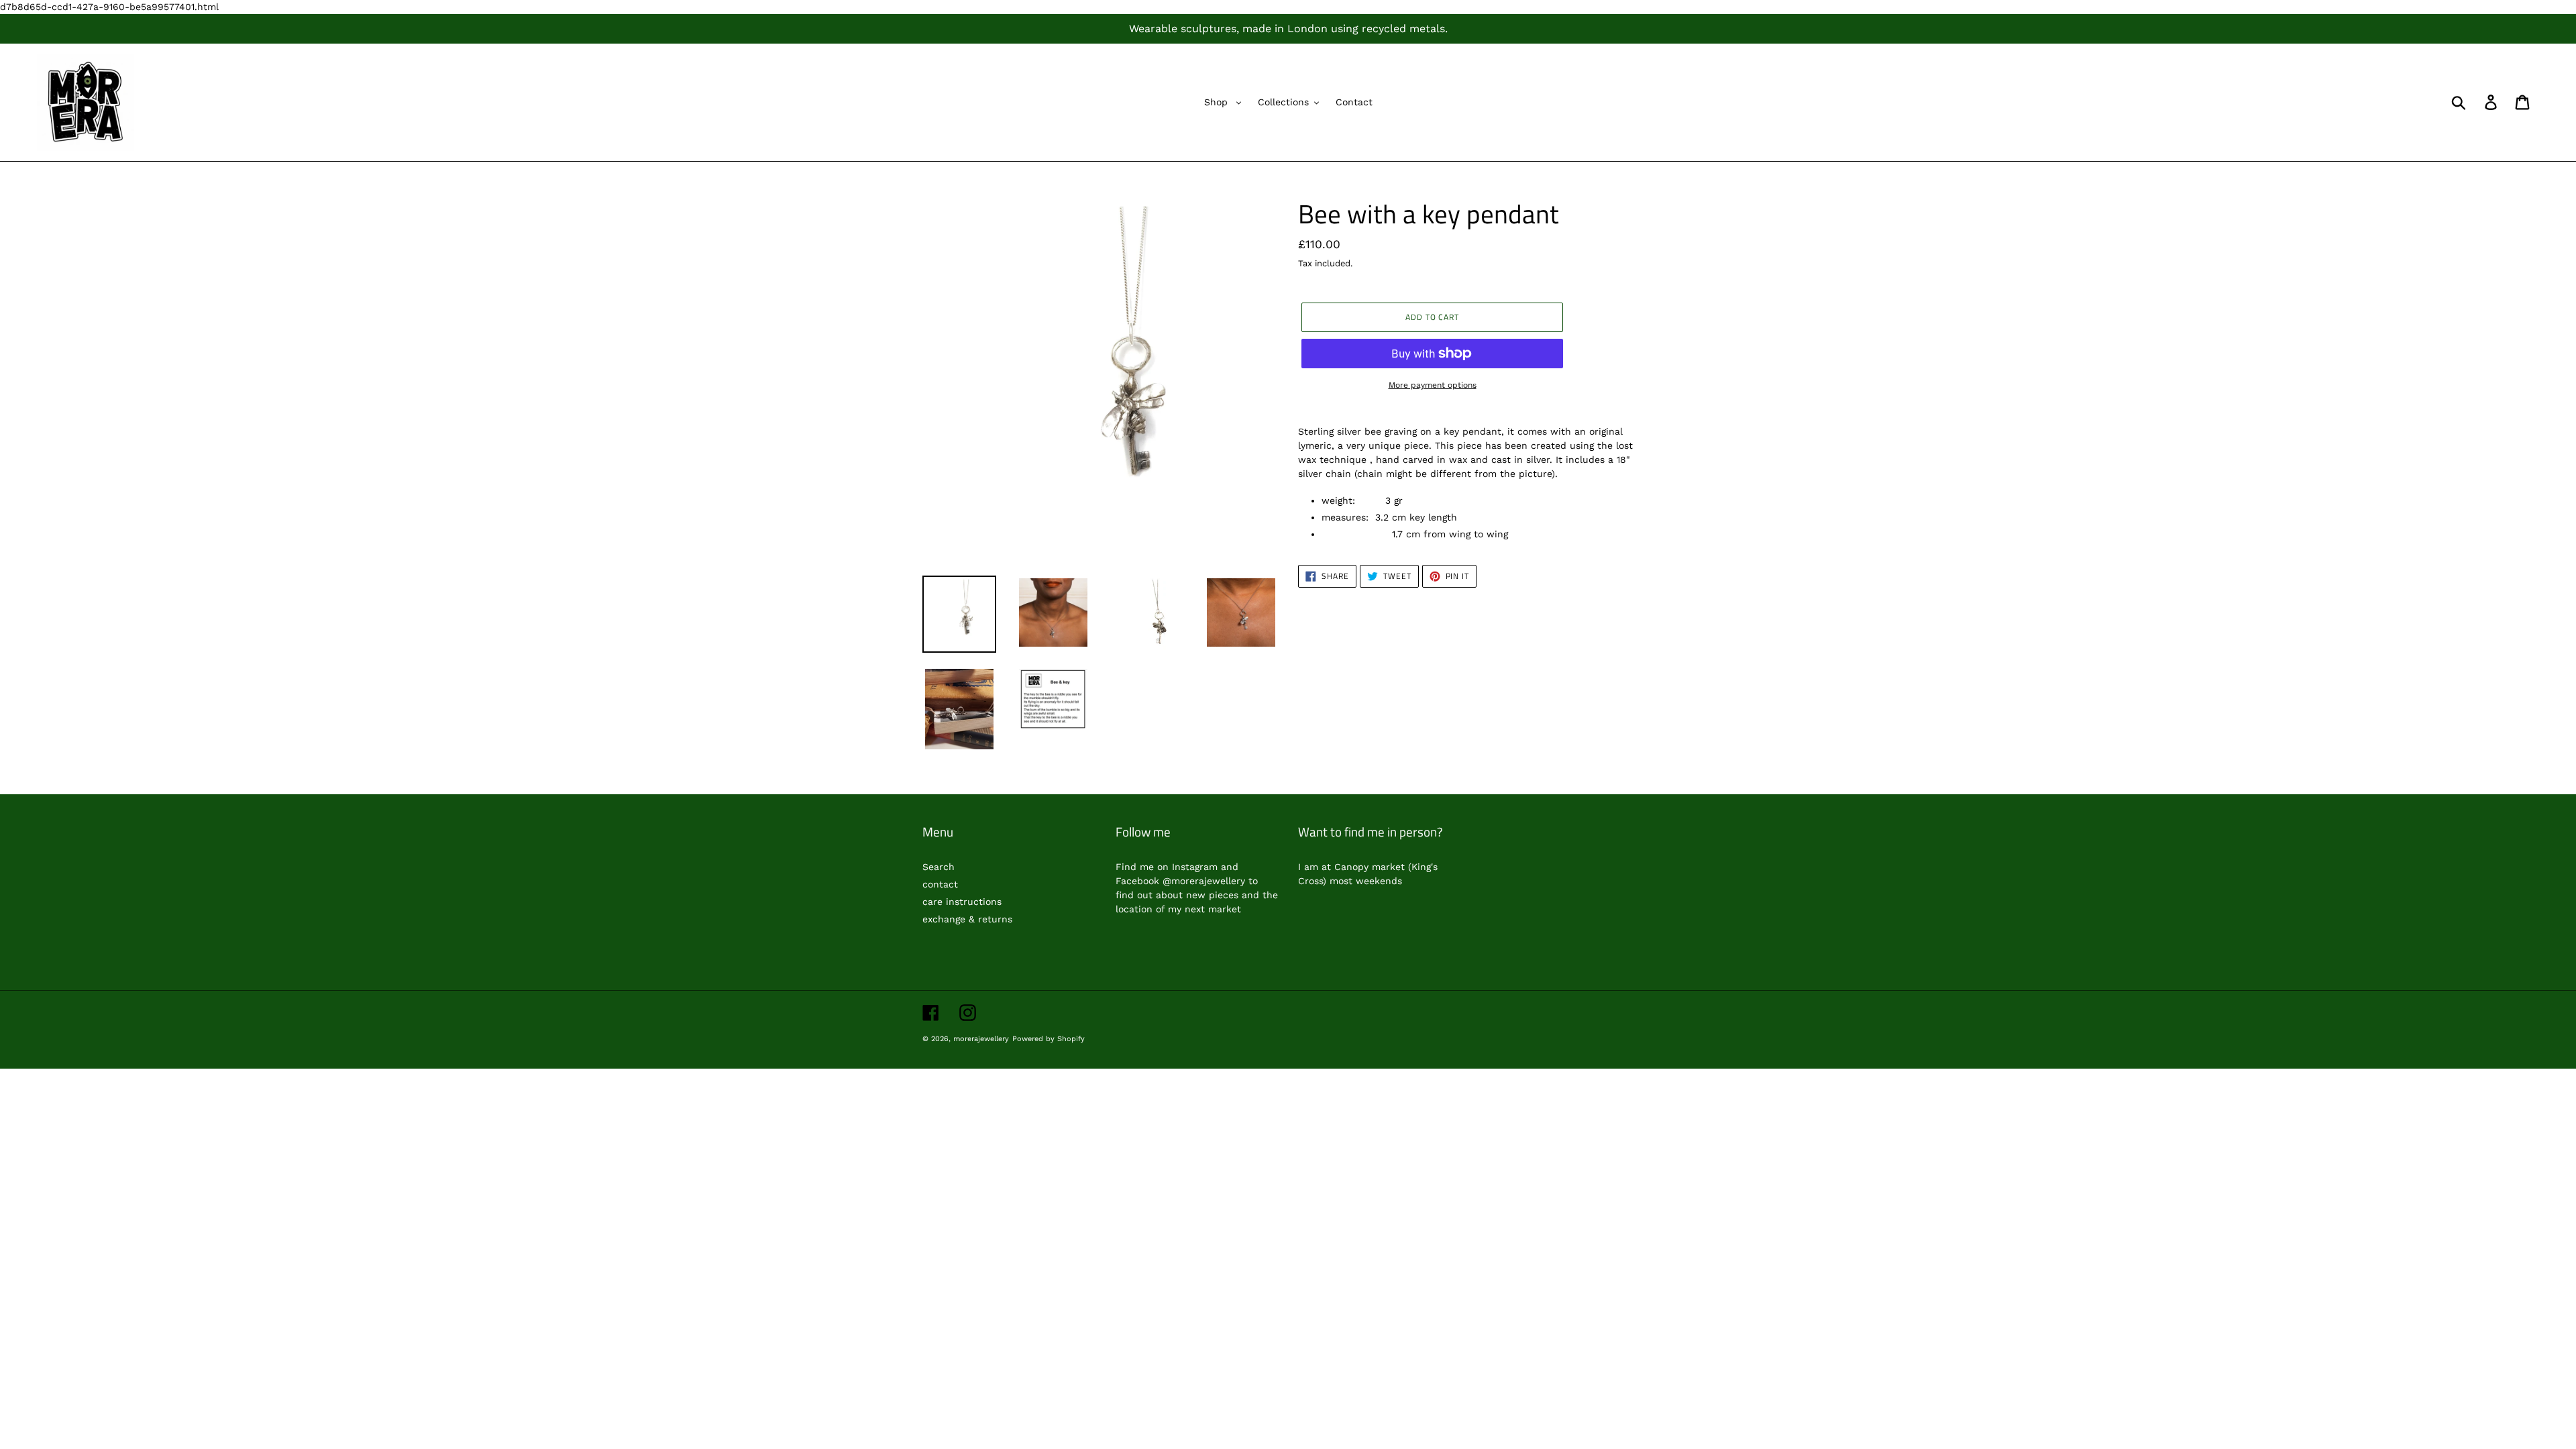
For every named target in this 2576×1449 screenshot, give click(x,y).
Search (938, 867)
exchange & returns (967, 919)
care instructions (962, 902)
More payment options (1433, 385)
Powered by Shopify (1049, 1039)
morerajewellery (981, 1039)
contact (940, 884)
